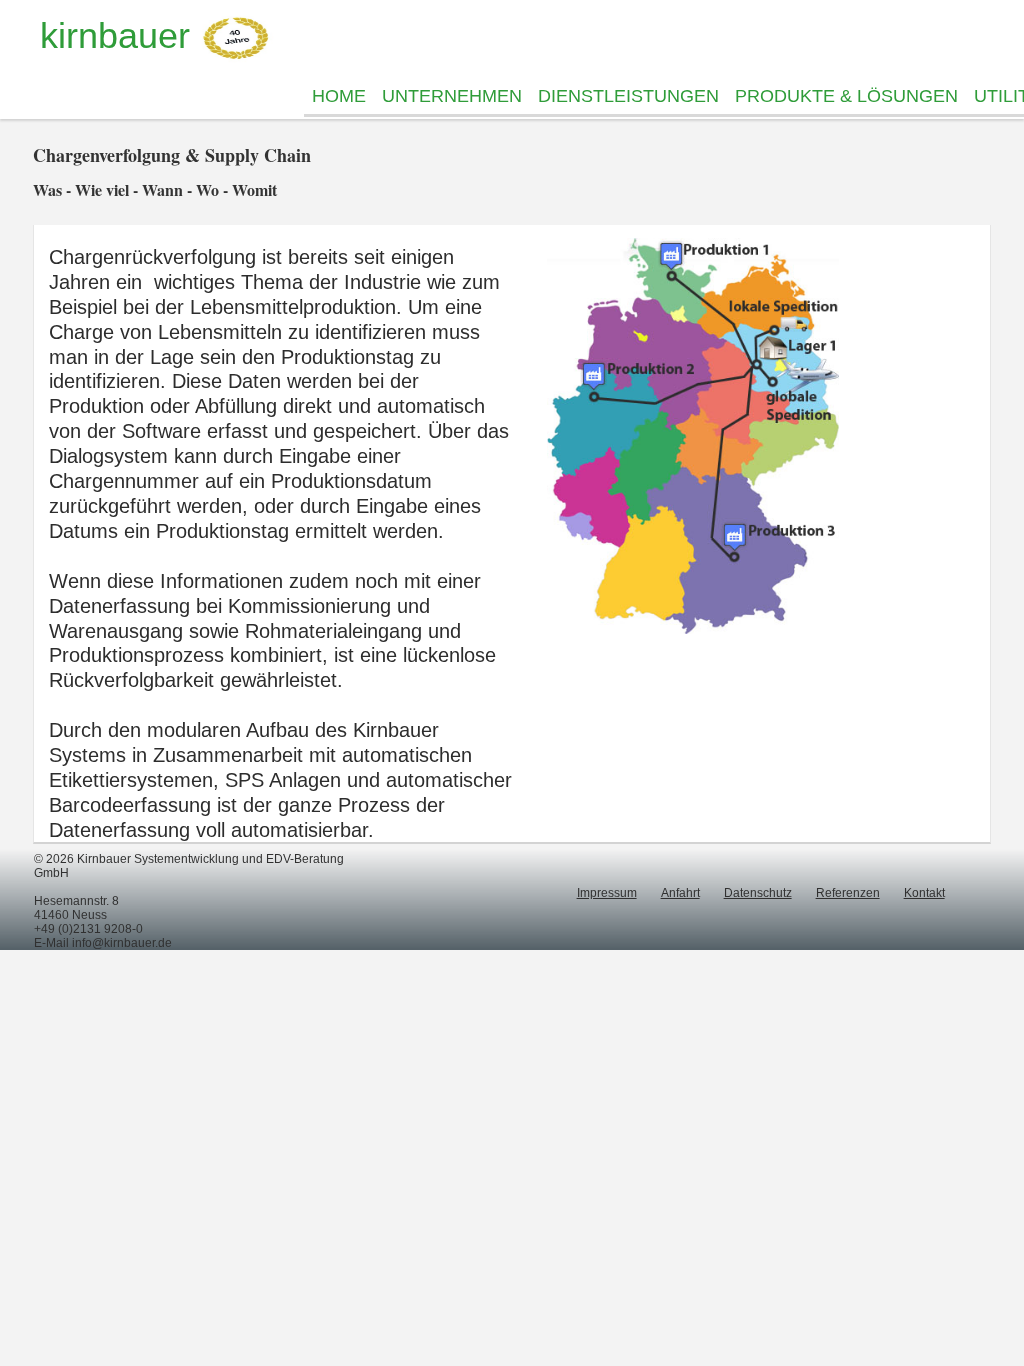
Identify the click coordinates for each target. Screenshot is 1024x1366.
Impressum (607, 893)
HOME (339, 96)
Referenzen (848, 893)
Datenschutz (758, 893)
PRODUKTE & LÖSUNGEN (846, 96)
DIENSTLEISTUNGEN (628, 96)
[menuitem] (339, 96)
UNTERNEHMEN (452, 96)
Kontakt (924, 893)
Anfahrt (680, 893)
